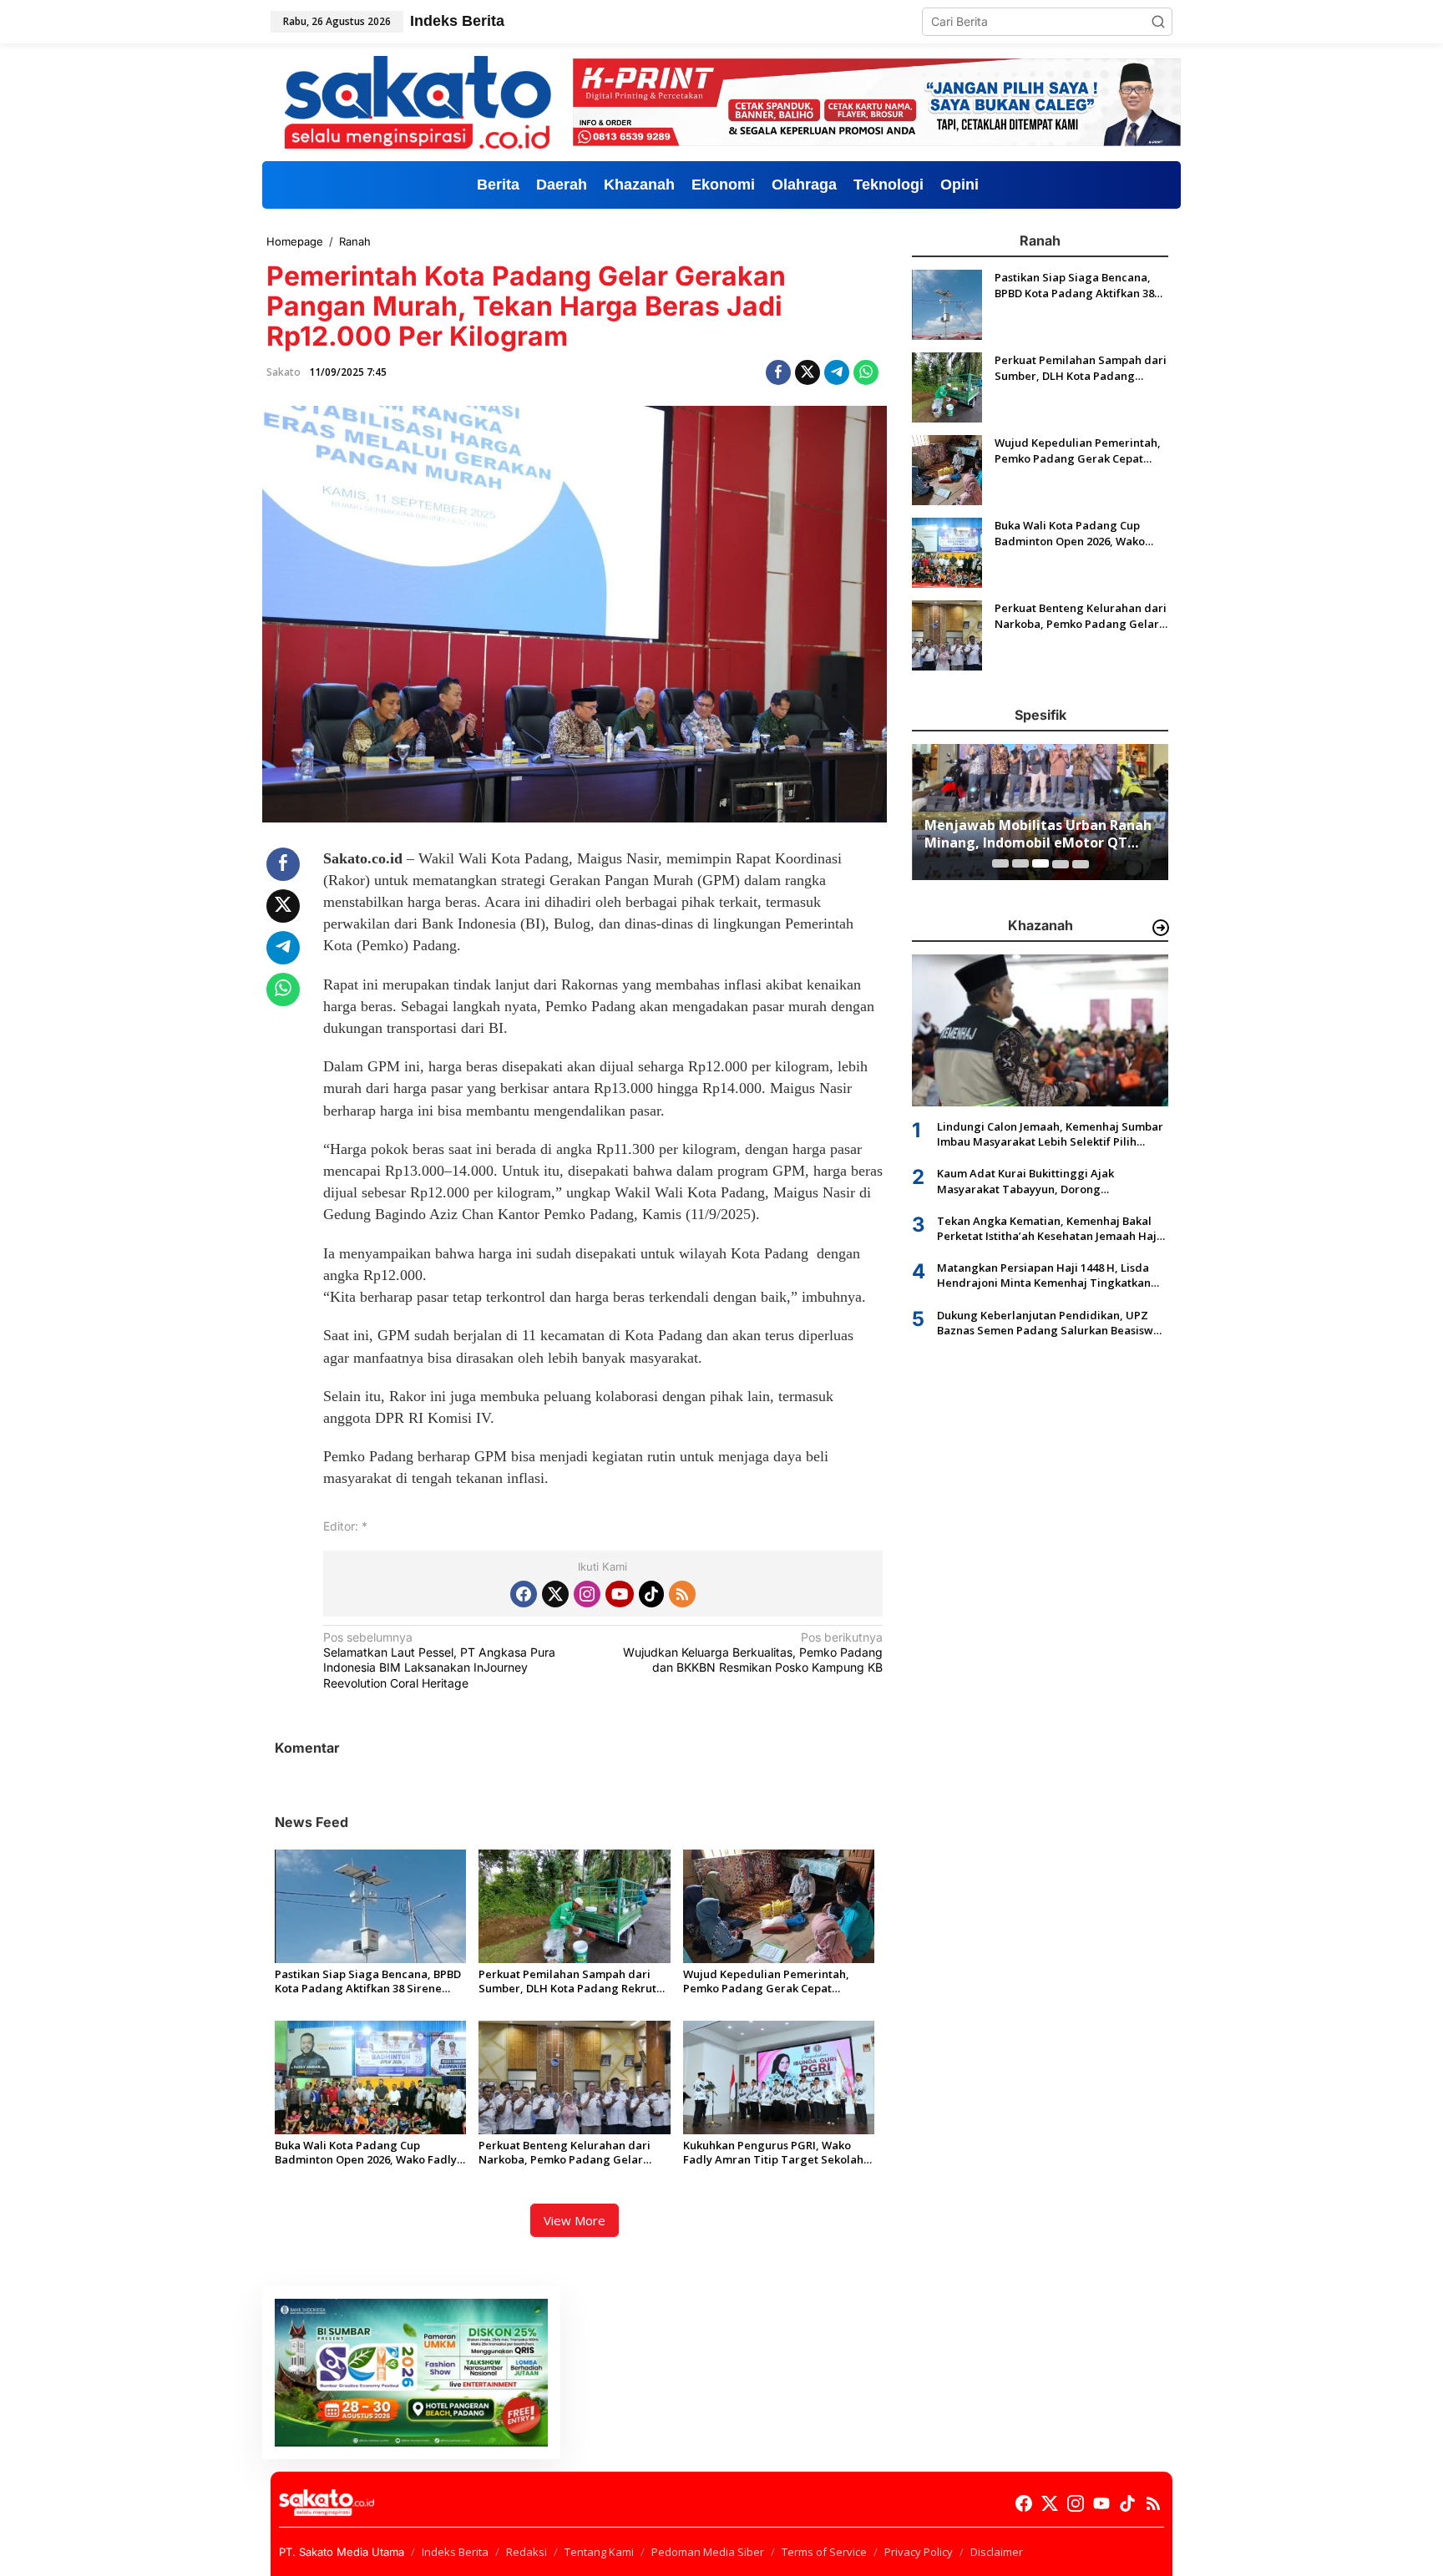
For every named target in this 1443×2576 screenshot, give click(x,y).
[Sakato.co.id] (418, 101)
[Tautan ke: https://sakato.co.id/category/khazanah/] (1161, 928)
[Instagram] (587, 1594)
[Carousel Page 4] (1061, 863)
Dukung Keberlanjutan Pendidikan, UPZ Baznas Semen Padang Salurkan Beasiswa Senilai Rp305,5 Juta (1048, 1322)
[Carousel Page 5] (1081, 863)
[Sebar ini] (778, 372)
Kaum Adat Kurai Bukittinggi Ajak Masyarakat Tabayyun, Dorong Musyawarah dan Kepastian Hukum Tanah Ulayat (1049, 1181)
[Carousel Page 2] (1020, 863)
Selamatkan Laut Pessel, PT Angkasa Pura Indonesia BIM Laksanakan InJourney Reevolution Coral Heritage (439, 1660)
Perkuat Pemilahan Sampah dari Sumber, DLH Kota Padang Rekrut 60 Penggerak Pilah (567, 1981)
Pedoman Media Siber (708, 2552)
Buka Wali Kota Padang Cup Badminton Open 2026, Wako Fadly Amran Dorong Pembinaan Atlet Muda (366, 2153)
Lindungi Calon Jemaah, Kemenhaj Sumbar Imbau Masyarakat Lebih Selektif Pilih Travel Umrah (1050, 1133)
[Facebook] (524, 1594)
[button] (1158, 22)
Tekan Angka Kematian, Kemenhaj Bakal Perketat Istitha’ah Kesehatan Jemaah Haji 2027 (1048, 1227)
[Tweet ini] (808, 372)
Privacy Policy (919, 2552)
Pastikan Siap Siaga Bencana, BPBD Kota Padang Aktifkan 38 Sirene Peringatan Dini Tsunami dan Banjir (370, 1981)
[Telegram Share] (837, 372)
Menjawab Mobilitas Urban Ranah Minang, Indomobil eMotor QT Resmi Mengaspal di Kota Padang (1038, 834)
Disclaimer (997, 2552)
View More (575, 2220)
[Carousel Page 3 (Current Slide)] (1040, 863)
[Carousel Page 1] (1000, 863)
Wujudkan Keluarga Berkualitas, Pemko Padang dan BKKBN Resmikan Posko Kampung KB (753, 1652)
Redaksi (527, 2552)
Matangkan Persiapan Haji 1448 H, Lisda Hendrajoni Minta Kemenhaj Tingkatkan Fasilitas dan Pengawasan (1044, 1275)
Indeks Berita (455, 2552)
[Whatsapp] (866, 372)
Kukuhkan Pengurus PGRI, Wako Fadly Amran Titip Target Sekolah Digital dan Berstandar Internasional (773, 2153)
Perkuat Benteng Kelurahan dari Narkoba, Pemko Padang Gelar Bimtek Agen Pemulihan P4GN (565, 2153)
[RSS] (682, 1594)
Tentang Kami (599, 2552)
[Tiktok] (651, 1594)
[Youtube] (620, 1594)
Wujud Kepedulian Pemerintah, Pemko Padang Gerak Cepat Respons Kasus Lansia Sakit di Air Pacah (770, 1981)
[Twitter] (555, 1594)
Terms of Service (824, 2552)
